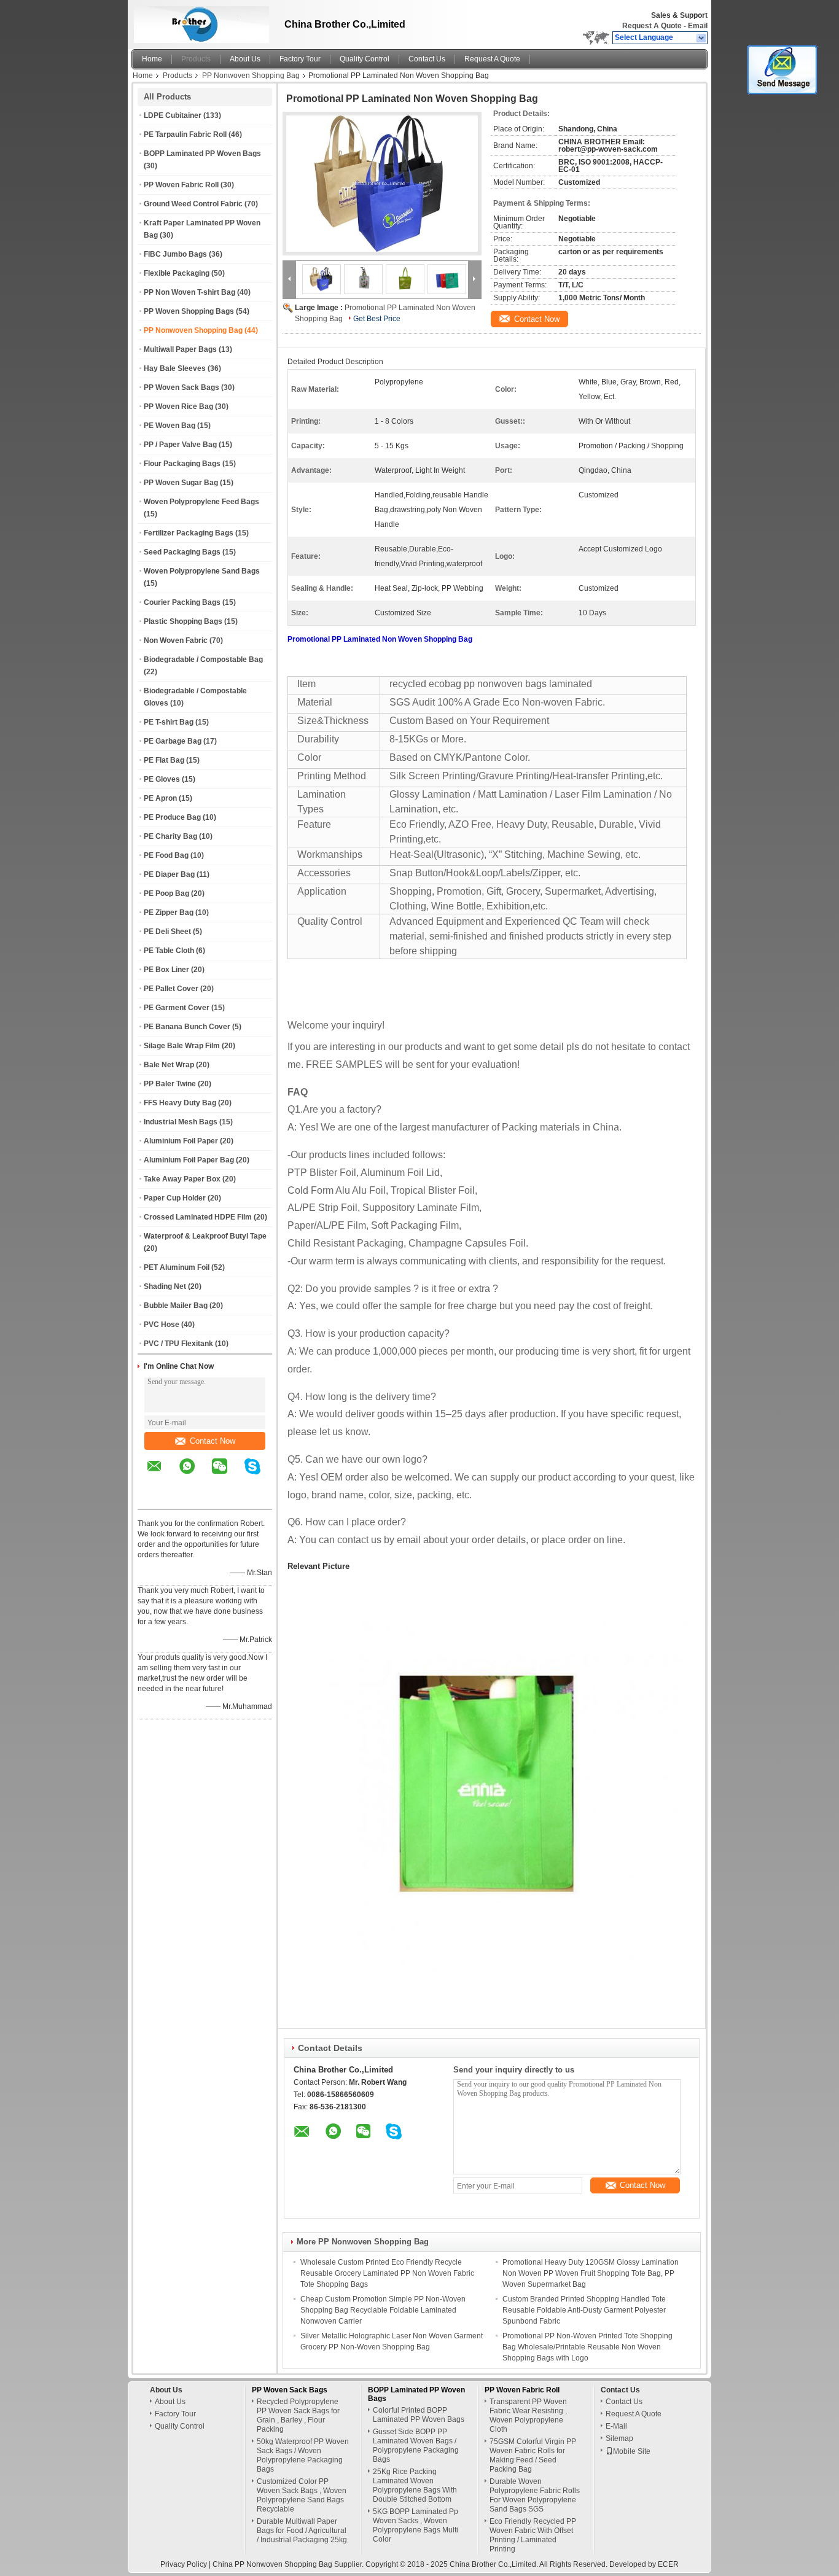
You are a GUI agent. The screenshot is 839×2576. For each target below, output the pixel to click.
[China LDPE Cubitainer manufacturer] (198, 21)
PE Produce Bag (172, 817)
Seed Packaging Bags (182, 552)
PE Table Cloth (169, 951)
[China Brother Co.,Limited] (702, 38)
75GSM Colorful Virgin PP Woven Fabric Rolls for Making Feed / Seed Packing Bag (533, 2455)
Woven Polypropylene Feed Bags (201, 502)
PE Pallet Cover (171, 989)
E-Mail (616, 2426)
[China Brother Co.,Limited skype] (260, 1475)
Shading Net (165, 1286)
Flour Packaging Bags (182, 464)
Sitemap (619, 2438)
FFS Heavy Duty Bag (180, 1103)
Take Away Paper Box (182, 1179)
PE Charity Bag (170, 836)
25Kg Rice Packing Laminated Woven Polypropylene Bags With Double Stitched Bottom (415, 2485)
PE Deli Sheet (167, 932)
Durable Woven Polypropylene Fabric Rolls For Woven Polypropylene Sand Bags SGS (535, 2495)
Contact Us (427, 59)
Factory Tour (300, 59)
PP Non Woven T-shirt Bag (189, 292)
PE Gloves (162, 779)
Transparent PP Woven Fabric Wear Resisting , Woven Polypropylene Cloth (528, 2415)
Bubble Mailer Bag (176, 1306)
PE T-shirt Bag (169, 722)
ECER (668, 2564)
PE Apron (160, 798)
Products (196, 59)
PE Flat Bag (164, 760)
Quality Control (365, 59)
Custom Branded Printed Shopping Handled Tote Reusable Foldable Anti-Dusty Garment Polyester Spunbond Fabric (584, 2310)
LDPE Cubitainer (173, 115)
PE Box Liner (166, 970)
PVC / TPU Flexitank (178, 1344)
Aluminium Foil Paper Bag (189, 1160)
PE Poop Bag (166, 893)
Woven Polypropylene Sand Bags (202, 571)
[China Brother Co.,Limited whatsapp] (195, 1475)
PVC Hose (162, 1325)
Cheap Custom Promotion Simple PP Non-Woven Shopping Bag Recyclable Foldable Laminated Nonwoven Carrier (383, 2310)
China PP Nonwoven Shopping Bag (272, 2564)
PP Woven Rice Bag (178, 407)
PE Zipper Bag (169, 912)
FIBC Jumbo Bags (175, 254)
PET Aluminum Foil (177, 1267)
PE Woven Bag (170, 426)
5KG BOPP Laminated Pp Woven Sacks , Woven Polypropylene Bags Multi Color (416, 2525)
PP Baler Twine (170, 1084)
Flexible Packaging (177, 273)
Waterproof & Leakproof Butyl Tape (205, 1236)
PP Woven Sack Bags (181, 387)
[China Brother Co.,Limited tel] (154, 1498)
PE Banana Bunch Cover (187, 1027)
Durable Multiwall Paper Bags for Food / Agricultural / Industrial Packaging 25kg (302, 2531)
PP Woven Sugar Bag (181, 483)
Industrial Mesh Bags (181, 1122)
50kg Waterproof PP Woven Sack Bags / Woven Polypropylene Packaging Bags (303, 2455)
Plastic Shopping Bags (183, 621)
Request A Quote (652, 26)
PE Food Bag (166, 855)
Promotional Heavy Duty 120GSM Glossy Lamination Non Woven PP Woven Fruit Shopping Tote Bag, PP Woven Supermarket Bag (591, 2273)
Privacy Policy (184, 2564)
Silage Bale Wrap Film (182, 1046)
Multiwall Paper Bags (180, 349)
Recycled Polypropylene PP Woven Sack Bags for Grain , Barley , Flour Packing (298, 2415)
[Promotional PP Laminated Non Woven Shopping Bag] (382, 184)
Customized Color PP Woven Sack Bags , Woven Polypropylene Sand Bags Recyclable (302, 2495)
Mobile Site (632, 2451)
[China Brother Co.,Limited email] (162, 1475)
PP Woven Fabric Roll (181, 185)
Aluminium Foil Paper (181, 1141)
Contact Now (213, 1441)
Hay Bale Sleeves (175, 368)
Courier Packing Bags (182, 602)
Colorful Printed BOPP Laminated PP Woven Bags (419, 2415)
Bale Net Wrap (169, 1065)
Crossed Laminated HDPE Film (198, 1217)
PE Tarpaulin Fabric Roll (185, 134)
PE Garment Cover (177, 1008)
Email (698, 26)
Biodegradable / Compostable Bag (203, 660)
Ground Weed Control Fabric (193, 204)
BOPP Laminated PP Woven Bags (202, 154)
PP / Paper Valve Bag (180, 445)
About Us (245, 59)
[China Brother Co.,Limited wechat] (227, 1475)
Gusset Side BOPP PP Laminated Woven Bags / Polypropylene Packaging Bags (416, 2446)
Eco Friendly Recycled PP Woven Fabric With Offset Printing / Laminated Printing (533, 2535)
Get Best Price (377, 319)
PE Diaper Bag (169, 874)
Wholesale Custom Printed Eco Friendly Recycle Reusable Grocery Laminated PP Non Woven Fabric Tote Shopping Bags (387, 2273)
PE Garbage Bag (173, 741)
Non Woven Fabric (176, 640)
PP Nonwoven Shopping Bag (251, 76)
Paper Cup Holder (175, 1198)
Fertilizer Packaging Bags (189, 533)
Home (152, 59)
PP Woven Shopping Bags (189, 311)
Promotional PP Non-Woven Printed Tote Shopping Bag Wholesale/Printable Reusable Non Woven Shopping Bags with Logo (587, 2347)
